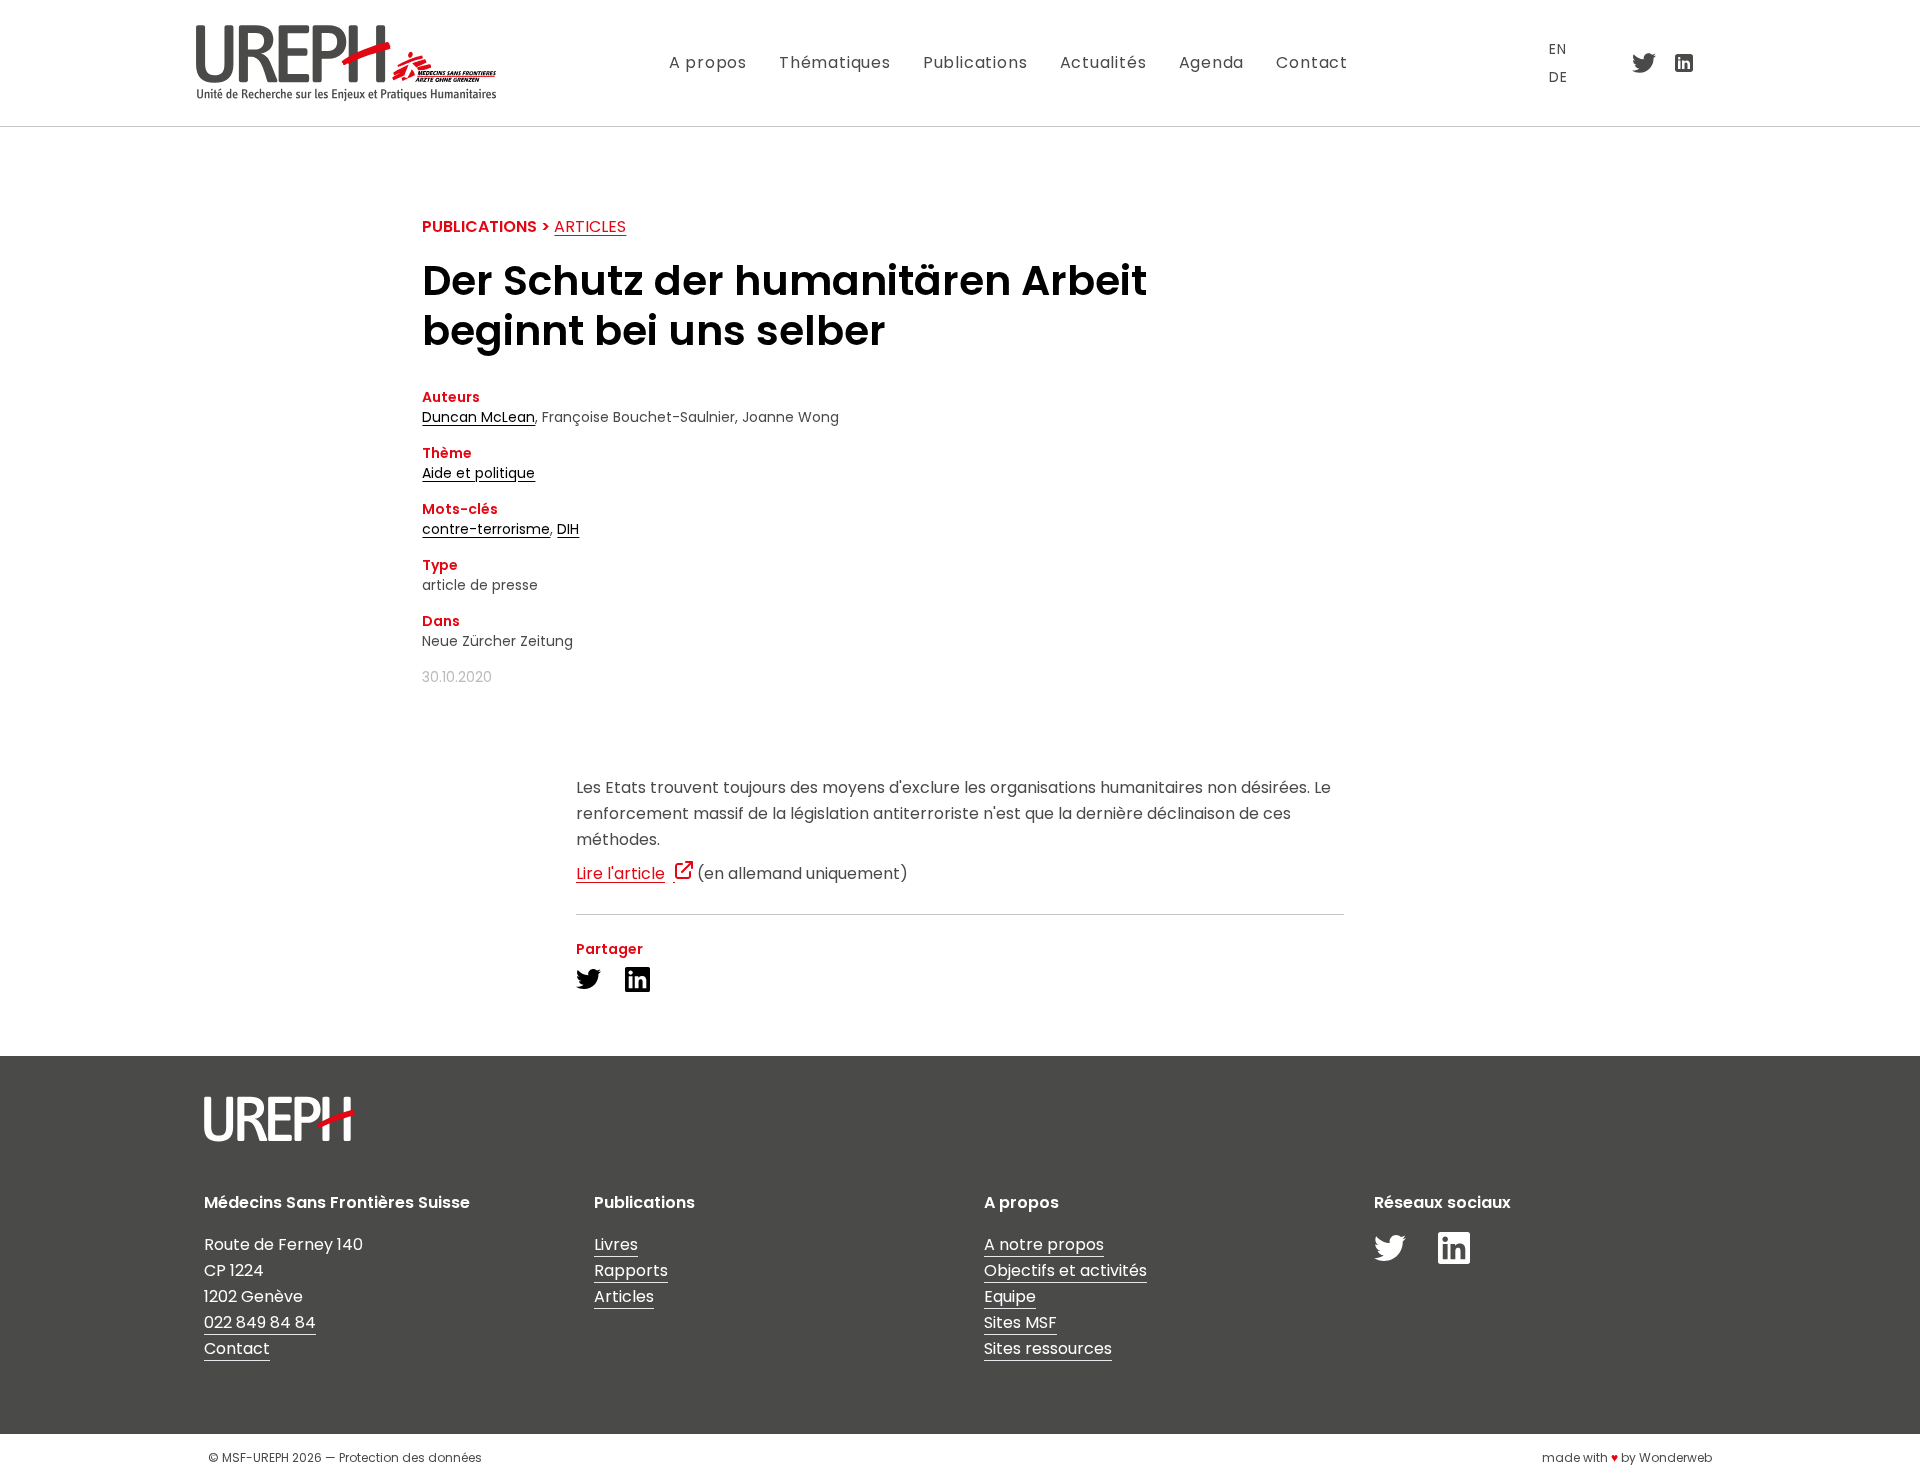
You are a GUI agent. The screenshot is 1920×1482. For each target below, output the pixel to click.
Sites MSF (1020, 1322)
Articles (590, 226)
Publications (975, 62)
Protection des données (410, 1457)
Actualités (1103, 62)
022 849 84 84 (260, 1322)
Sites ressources (1048, 1348)
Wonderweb (1675, 1457)
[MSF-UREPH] (345, 62)
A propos (708, 62)
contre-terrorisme (486, 529)
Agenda (1212, 62)
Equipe (1010, 1296)
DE (1558, 77)
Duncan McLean (478, 417)
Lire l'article (620, 873)
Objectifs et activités (1065, 1270)
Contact (1312, 62)
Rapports (631, 1270)
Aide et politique (478, 473)
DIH (568, 529)
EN (1558, 49)
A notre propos (1044, 1244)
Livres (616, 1244)
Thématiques (835, 62)
